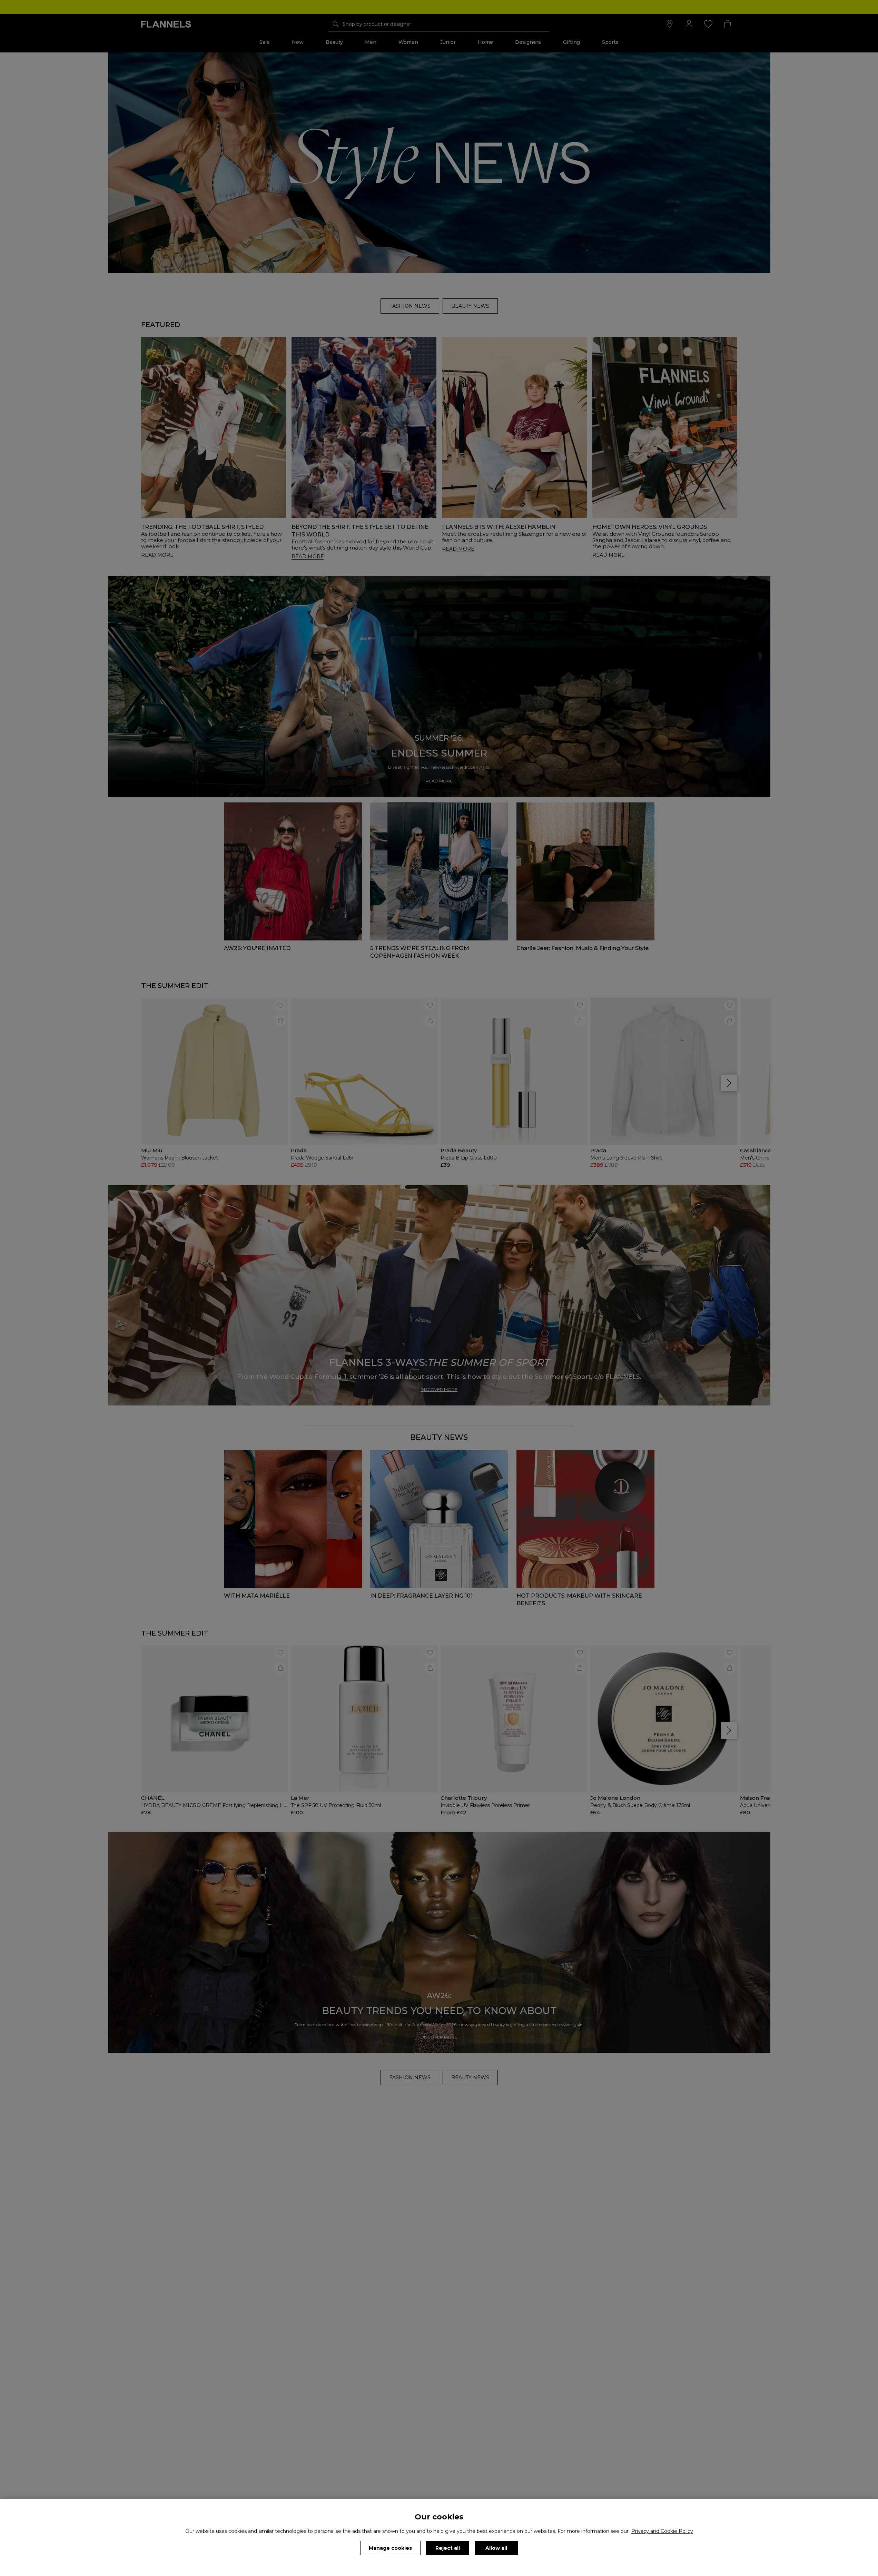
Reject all (448, 2548)
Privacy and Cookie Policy (662, 2531)
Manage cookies (390, 2548)
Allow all (496, 2548)
